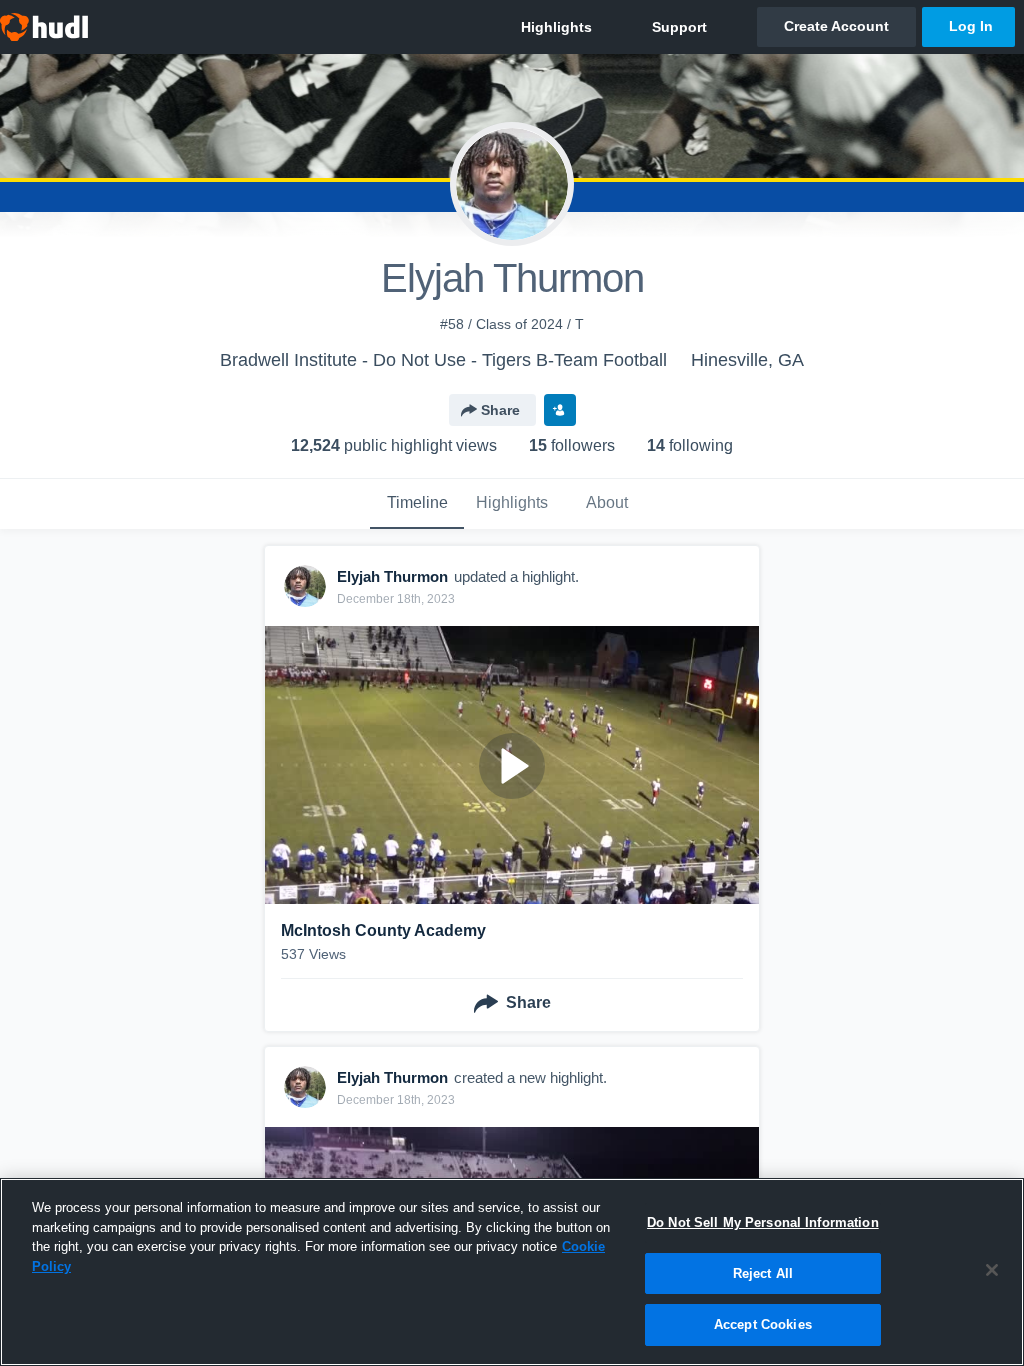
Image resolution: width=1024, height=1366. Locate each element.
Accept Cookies (763, 1324)
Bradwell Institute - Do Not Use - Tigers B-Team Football (443, 360)
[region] (512, 1272)
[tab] (417, 504)
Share (500, 410)
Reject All (763, 1273)
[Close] (992, 1270)
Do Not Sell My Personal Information (763, 1222)
